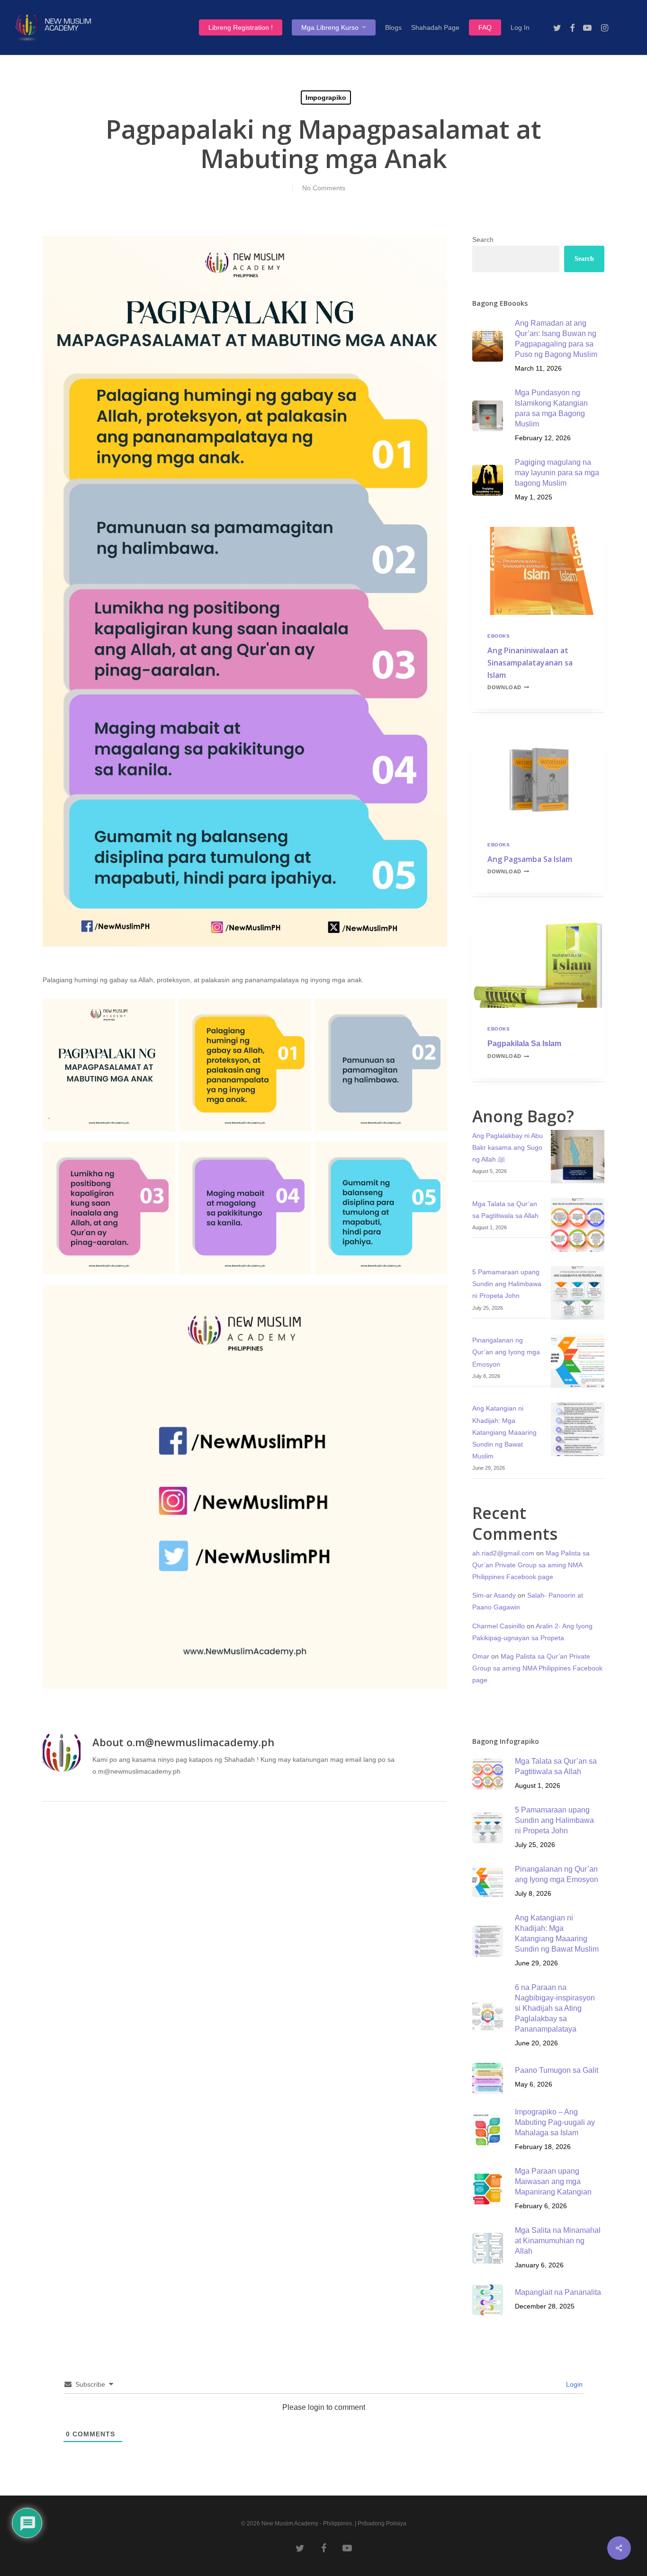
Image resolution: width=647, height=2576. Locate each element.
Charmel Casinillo (499, 1626)
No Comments (324, 188)
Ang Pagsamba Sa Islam (530, 859)
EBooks (499, 636)
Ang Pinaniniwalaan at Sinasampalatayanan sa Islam (530, 663)
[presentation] (538, 571)
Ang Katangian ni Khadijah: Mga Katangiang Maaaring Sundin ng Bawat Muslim (504, 1432)
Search (483, 240)
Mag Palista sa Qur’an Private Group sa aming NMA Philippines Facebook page (531, 1565)
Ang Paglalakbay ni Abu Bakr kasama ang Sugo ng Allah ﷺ (508, 1147)
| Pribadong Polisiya (381, 2523)
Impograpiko (326, 98)
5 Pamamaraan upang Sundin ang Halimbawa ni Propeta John (507, 1284)
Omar (481, 1656)
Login (573, 2384)
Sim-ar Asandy (494, 1595)
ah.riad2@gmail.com (503, 1553)
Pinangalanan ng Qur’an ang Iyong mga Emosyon (506, 1352)
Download (508, 687)
